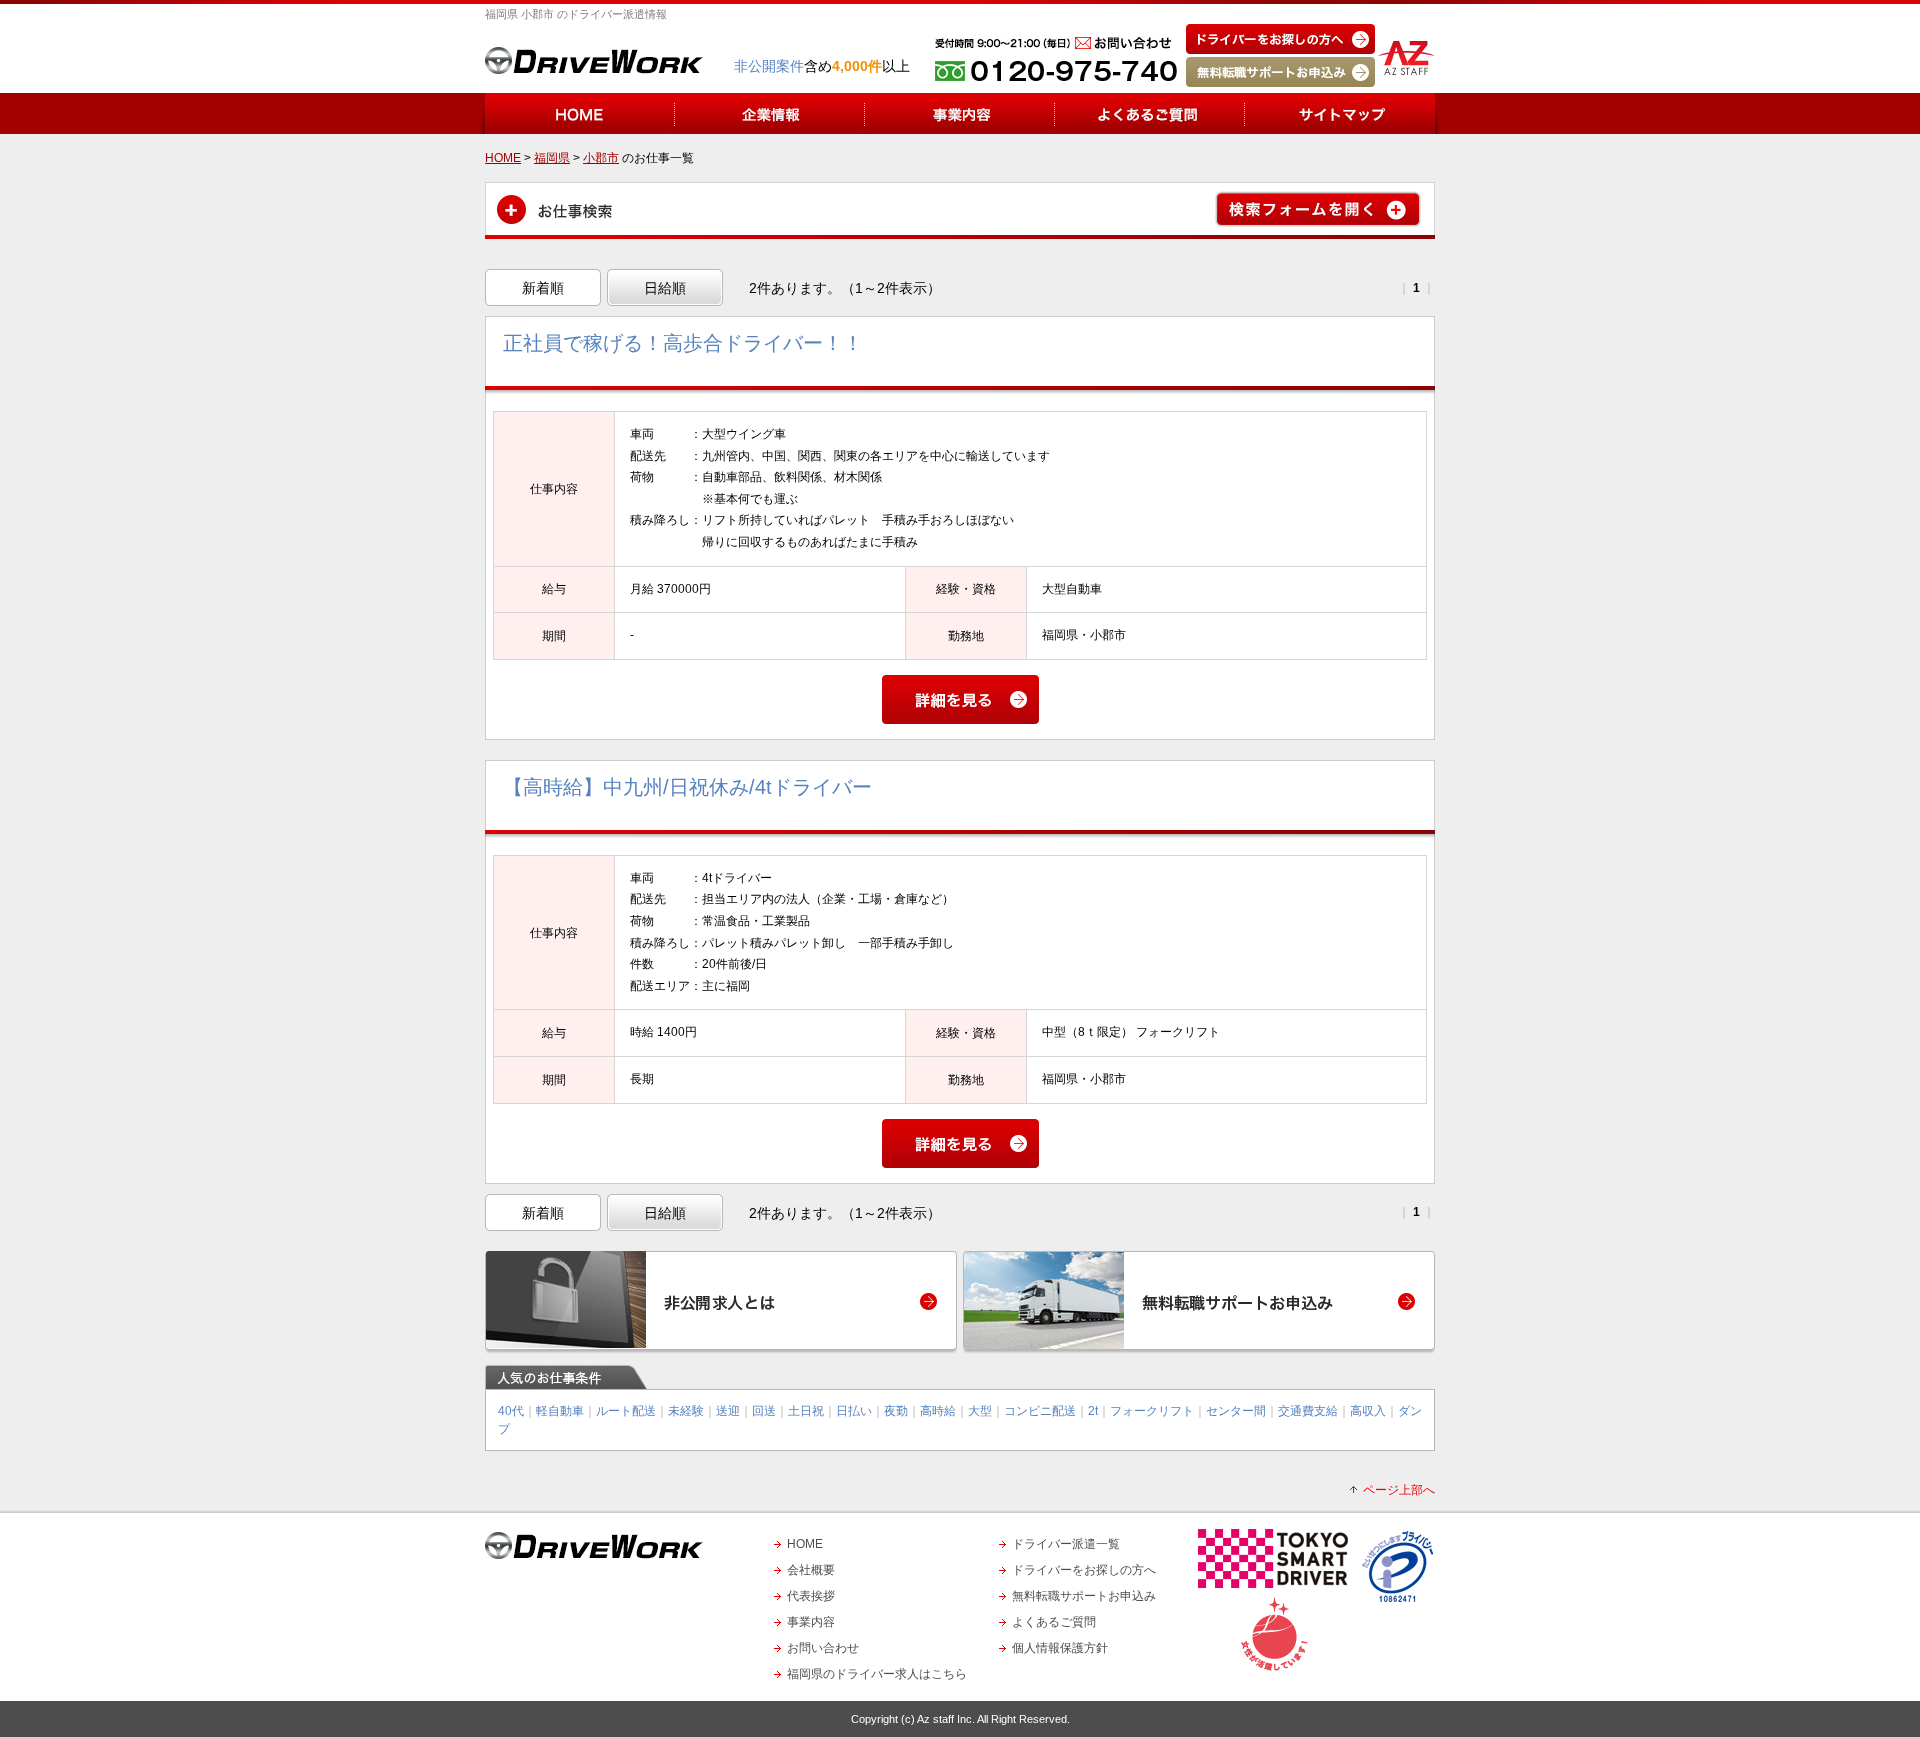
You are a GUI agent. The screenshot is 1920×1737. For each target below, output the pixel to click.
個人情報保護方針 (1060, 1648)
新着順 (543, 288)
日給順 (665, 288)
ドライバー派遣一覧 (1066, 1544)
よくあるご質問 (1054, 1622)
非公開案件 (769, 66)
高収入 (1368, 1411)
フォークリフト (1152, 1411)
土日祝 (806, 1411)
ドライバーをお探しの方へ (1084, 1570)
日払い (854, 1411)
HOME (805, 1544)
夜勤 (896, 1411)
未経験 (686, 1411)
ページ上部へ (1399, 1490)
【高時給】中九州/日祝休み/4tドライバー (687, 787)
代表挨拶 (811, 1596)
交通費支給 (1308, 1411)
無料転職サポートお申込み (1084, 1596)
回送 (764, 1411)
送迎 (728, 1411)
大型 (980, 1411)
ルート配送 (626, 1411)
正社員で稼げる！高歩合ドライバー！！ (683, 343)
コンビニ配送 (1040, 1411)
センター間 (1236, 1411)
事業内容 (811, 1622)
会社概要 (811, 1570)
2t (1093, 1411)
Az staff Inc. (946, 1719)
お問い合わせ (823, 1648)
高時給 (938, 1411)
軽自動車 (560, 1411)
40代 (511, 1411)
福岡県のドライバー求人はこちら (877, 1674)
